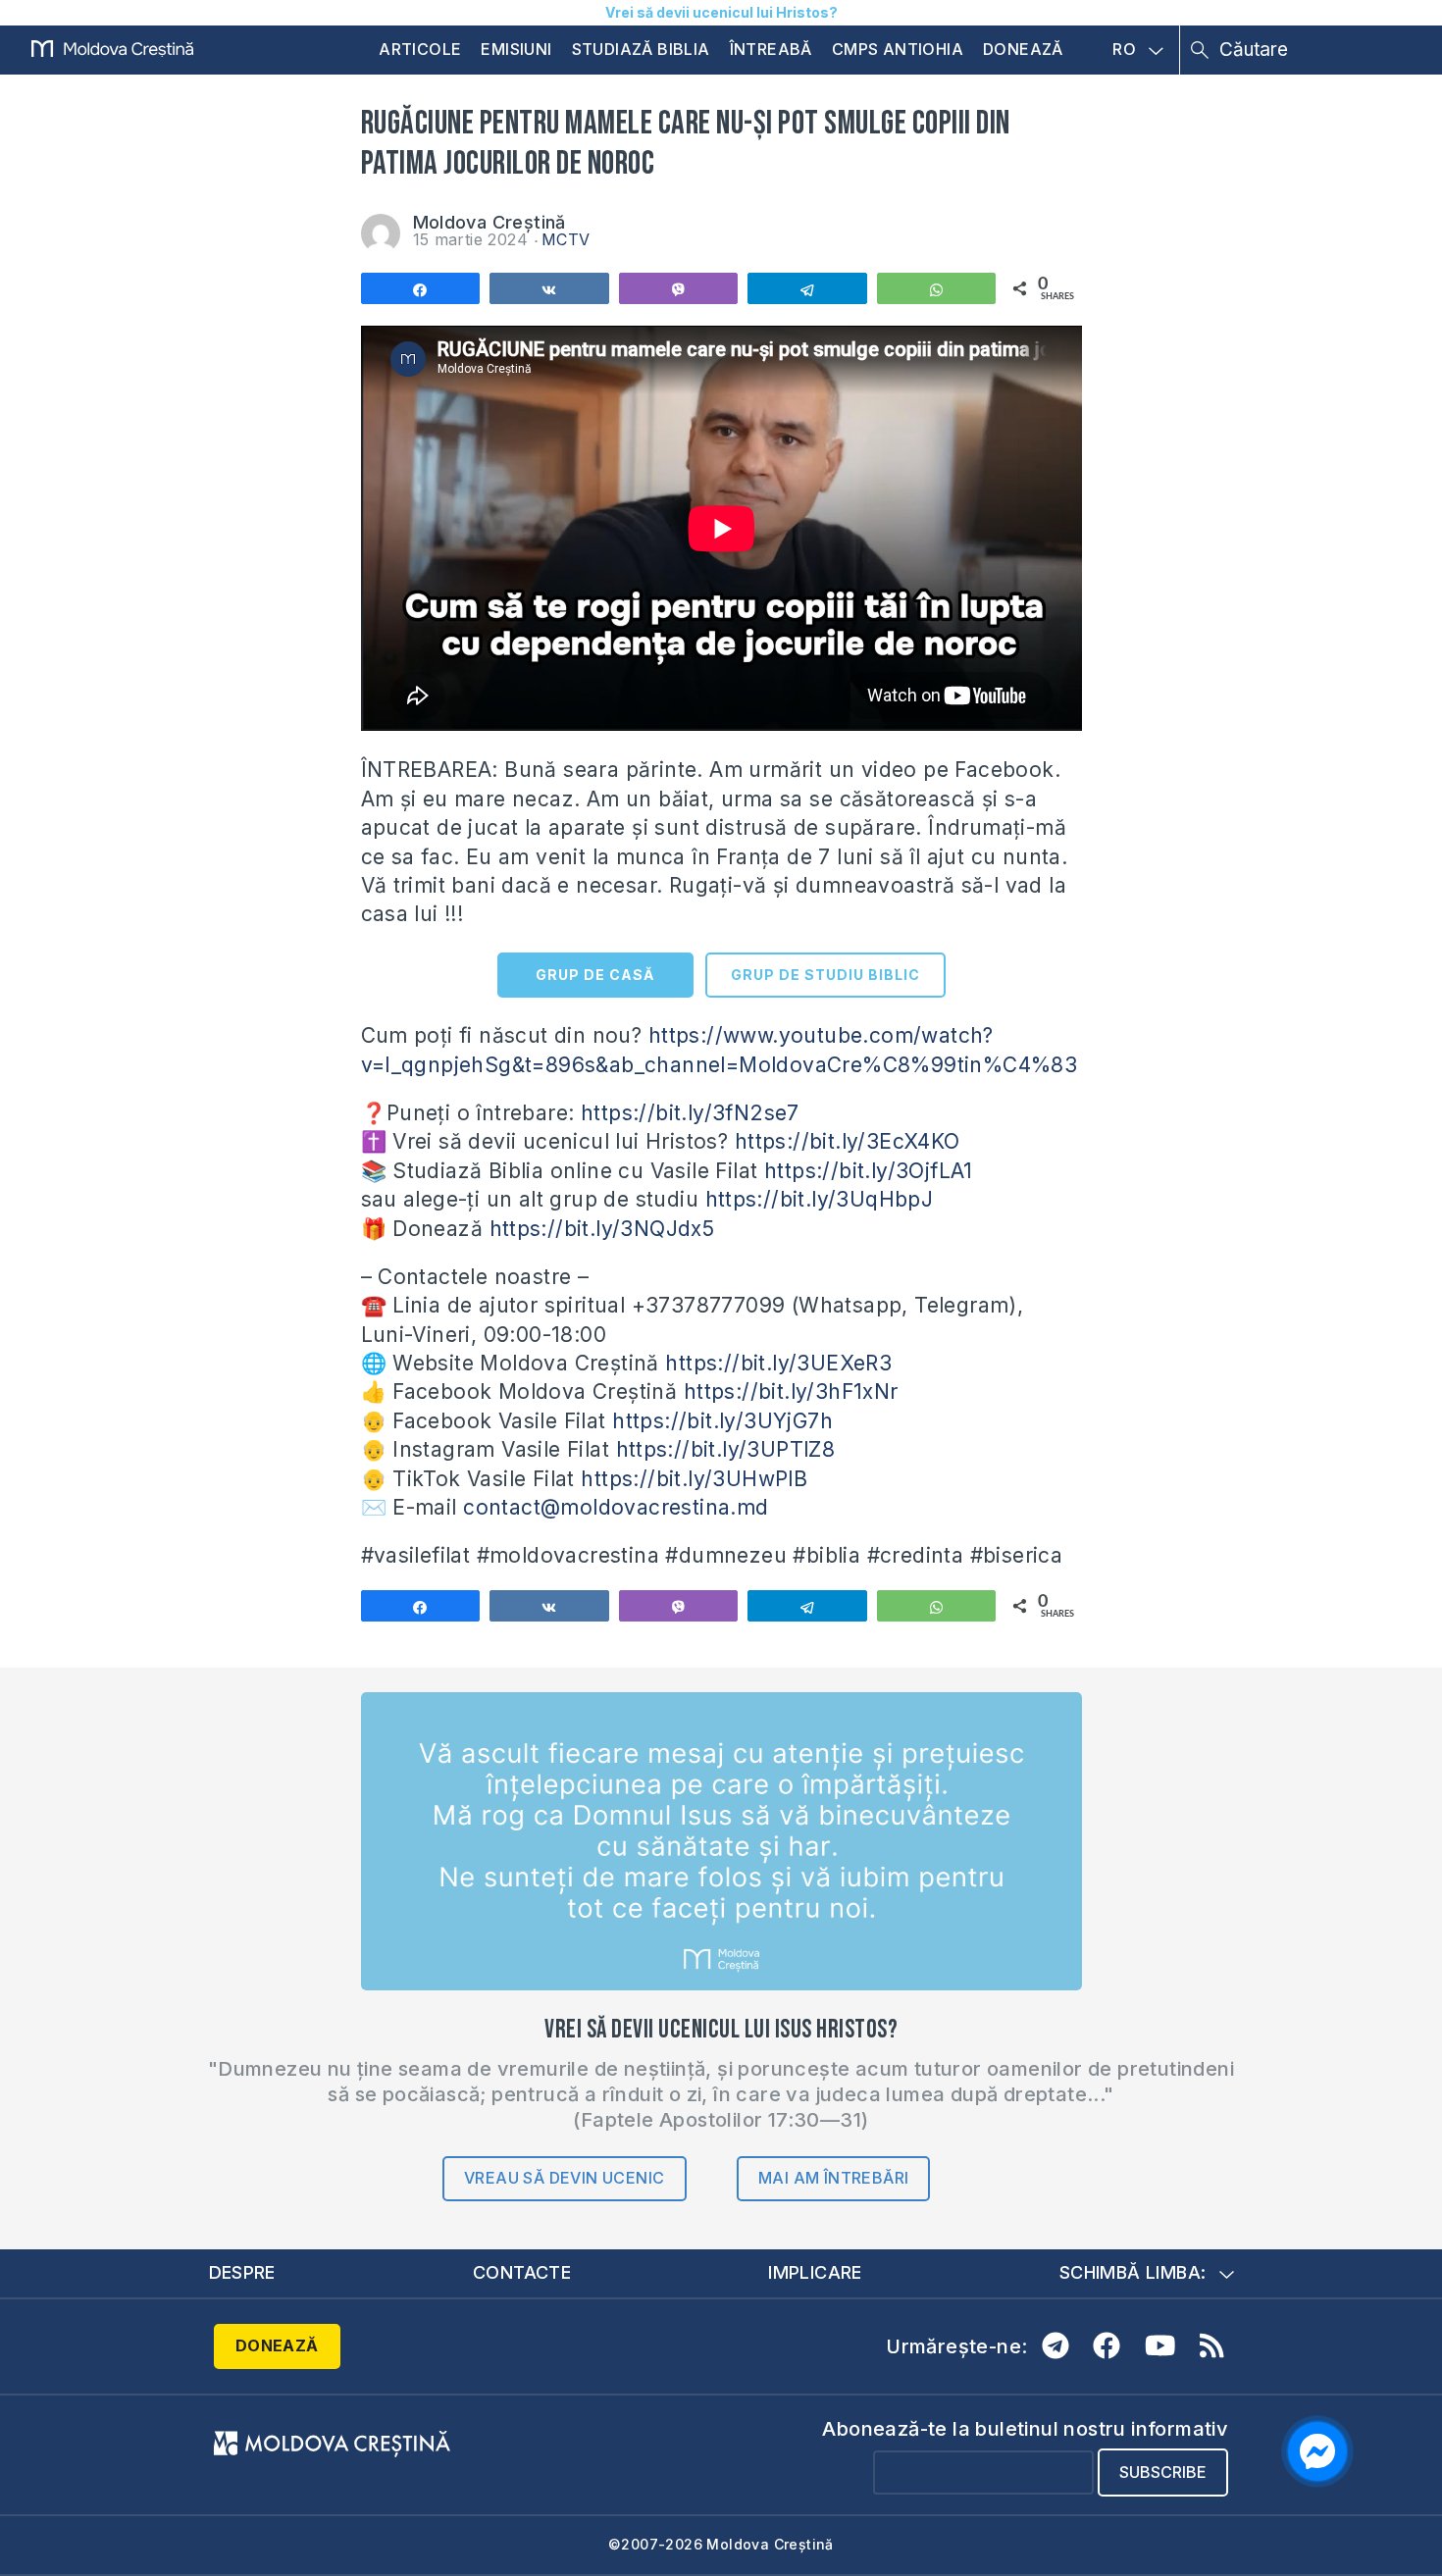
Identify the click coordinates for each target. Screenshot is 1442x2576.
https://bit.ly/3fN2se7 (690, 1113)
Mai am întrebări (833, 2178)
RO (1124, 50)
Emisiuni (516, 49)
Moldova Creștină (489, 222)
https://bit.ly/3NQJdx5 (602, 1229)
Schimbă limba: (1133, 2272)
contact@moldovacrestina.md (616, 1507)
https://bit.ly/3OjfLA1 (869, 1171)
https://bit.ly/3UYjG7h (722, 1421)
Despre (242, 2272)
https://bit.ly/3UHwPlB (694, 1479)
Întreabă (771, 49)
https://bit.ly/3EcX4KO (848, 1141)
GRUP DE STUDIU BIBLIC (825, 975)
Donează (1023, 49)
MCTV (566, 239)
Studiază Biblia (641, 49)
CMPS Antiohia (898, 49)
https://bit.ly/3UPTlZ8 (726, 1449)
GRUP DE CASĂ (595, 975)
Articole (420, 49)
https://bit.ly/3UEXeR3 (778, 1363)
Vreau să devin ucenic (564, 2178)
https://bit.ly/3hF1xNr (791, 1391)
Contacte (522, 2272)
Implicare (815, 2272)
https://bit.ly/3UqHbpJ (820, 1199)
